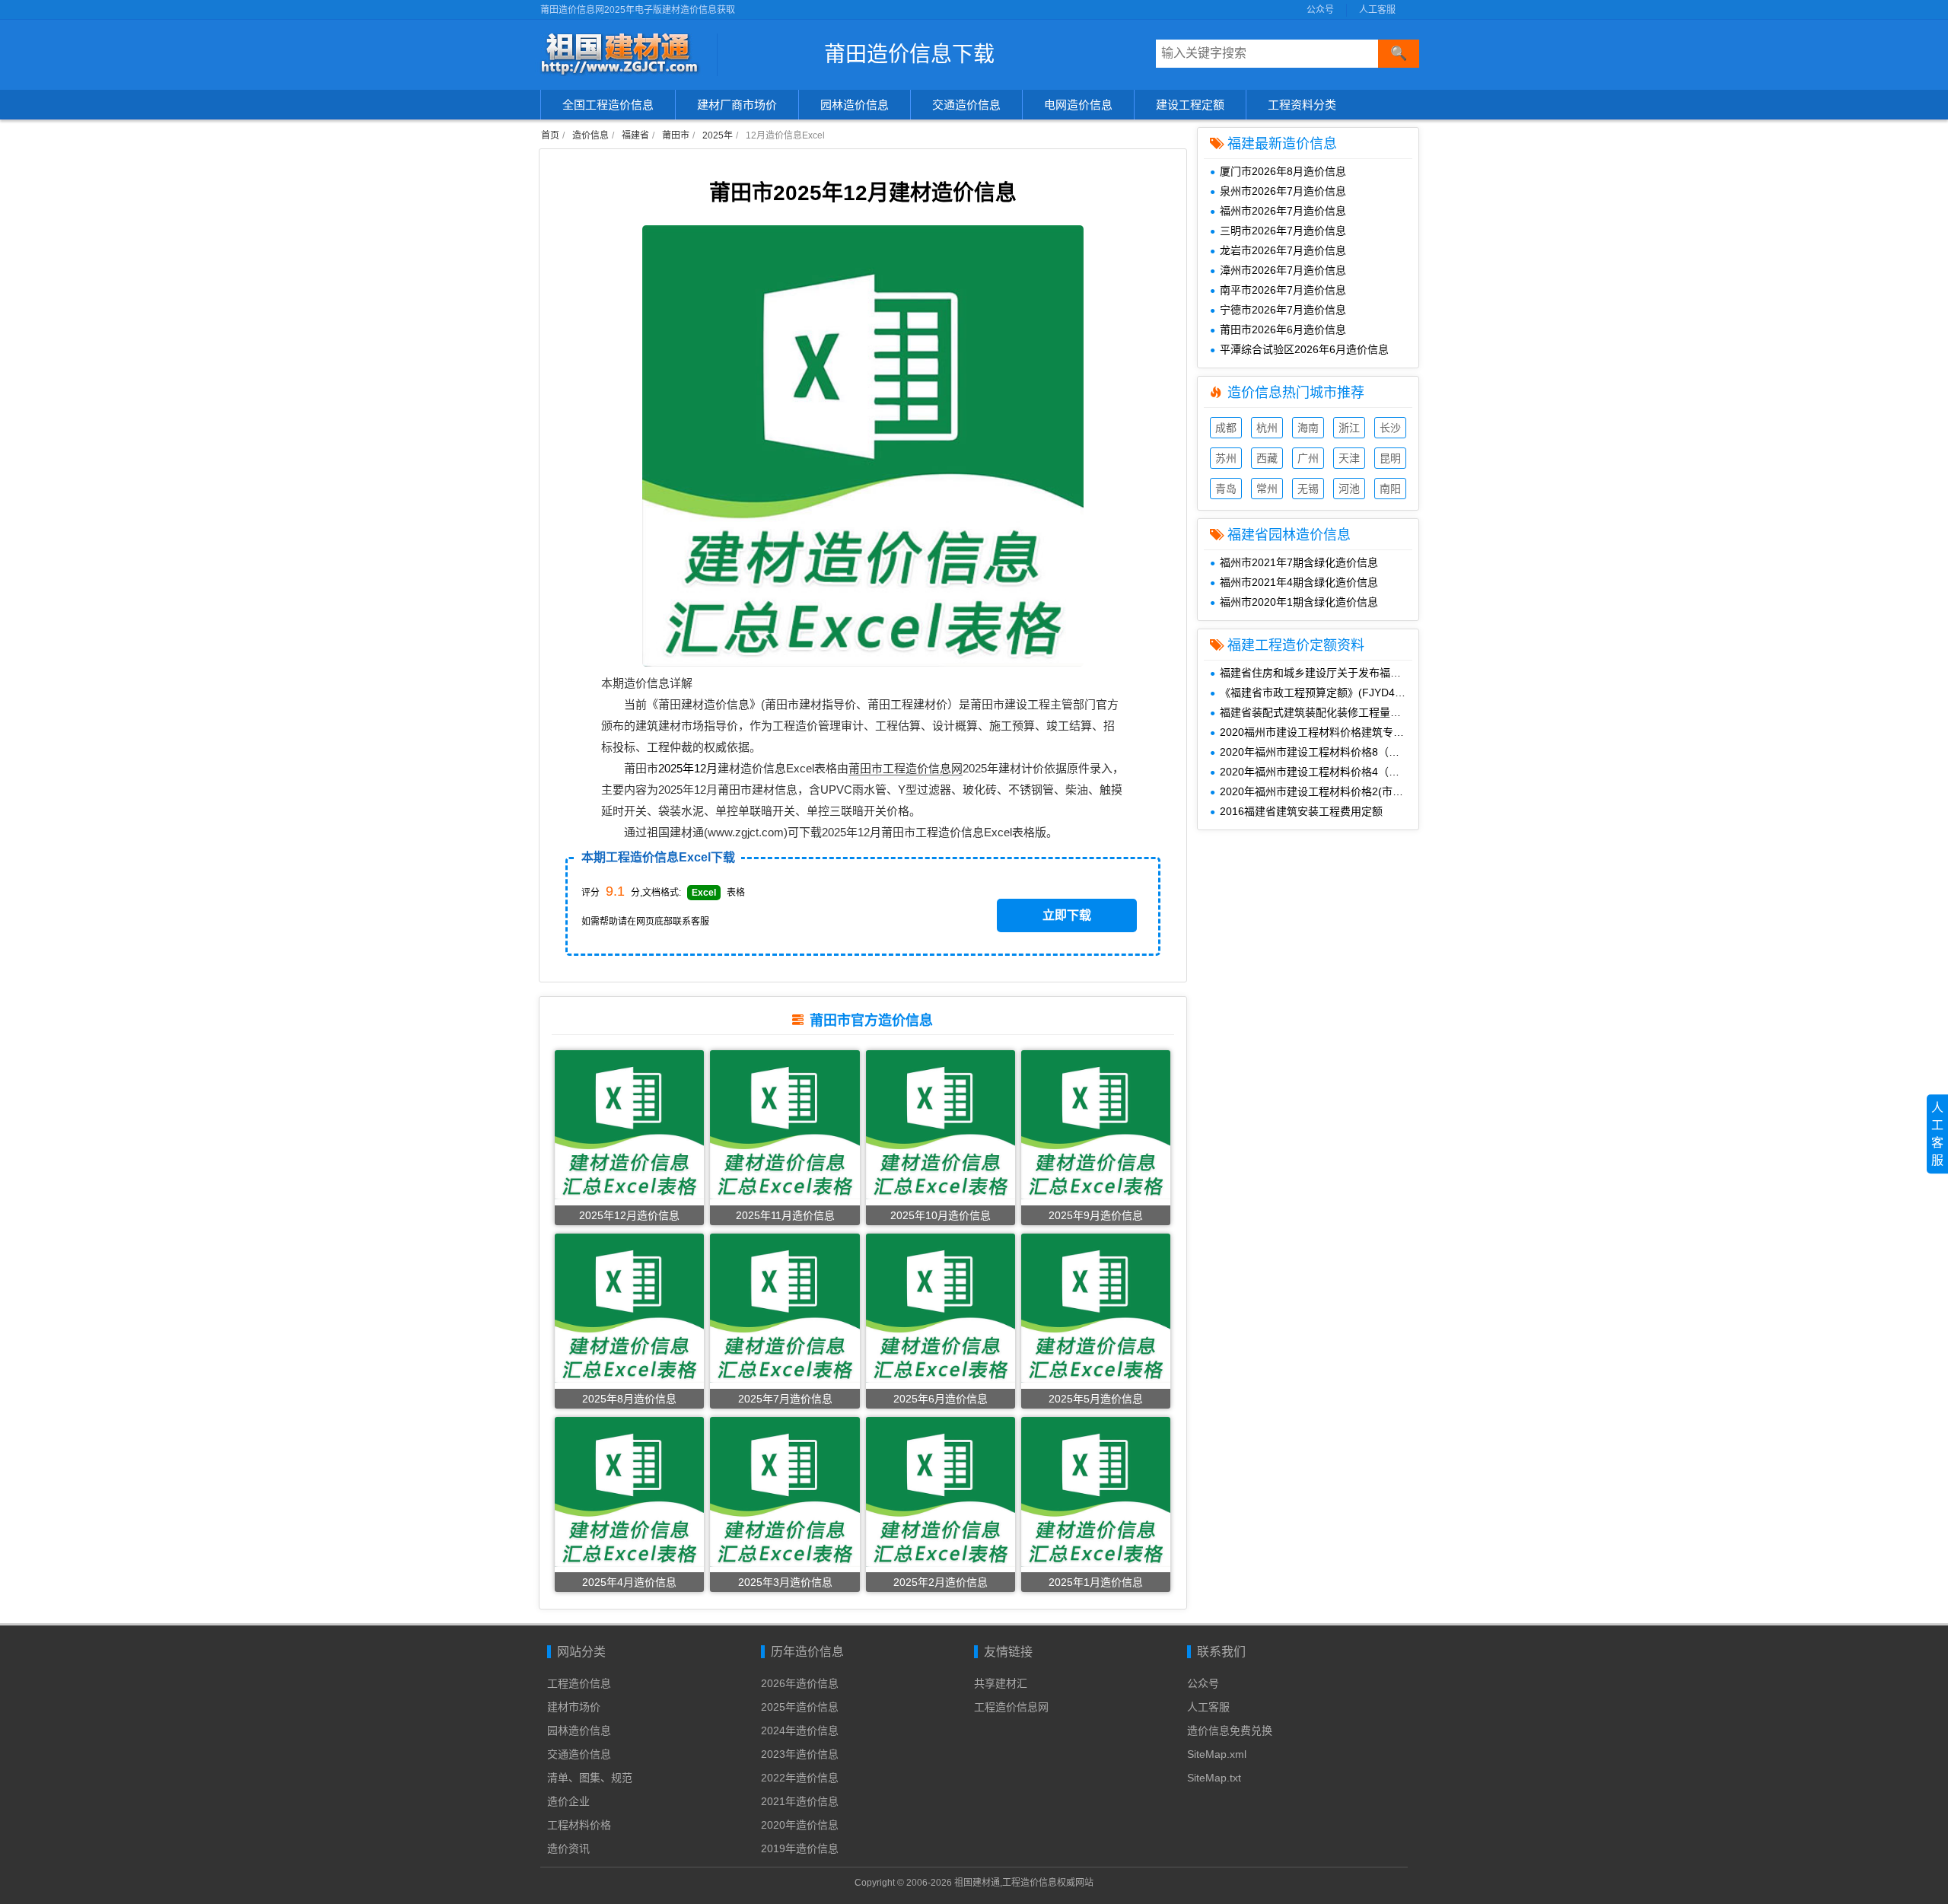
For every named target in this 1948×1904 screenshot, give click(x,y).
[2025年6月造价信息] (941, 1308)
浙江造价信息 (1349, 430)
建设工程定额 (1190, 105)
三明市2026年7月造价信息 (1283, 231)
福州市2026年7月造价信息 (1283, 211)
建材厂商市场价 (737, 105)
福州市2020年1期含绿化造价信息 (1299, 602)
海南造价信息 (1308, 430)
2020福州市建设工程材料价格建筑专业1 (1315, 732)
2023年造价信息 (800, 1754)
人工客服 (1377, 10)
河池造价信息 (1349, 490)
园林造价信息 (855, 105)
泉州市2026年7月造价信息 (1283, 191)
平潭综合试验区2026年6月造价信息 (1304, 349)
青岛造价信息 (1226, 490)
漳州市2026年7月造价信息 (1283, 270)
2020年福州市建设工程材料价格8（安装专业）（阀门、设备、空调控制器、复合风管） (1319, 752)
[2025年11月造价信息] (785, 1124)
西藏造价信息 (1267, 460)
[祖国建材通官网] (623, 55)
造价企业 (568, 1801)
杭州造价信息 (1267, 430)
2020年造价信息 (800, 1825)
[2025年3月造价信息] (785, 1492)
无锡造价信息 (1308, 490)
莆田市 (676, 135)
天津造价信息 (1349, 460)
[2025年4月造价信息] (629, 1492)
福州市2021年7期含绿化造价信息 (1299, 562)
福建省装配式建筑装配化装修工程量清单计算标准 (1319, 712)
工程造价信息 (579, 1683)
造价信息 (590, 135)
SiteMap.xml (1217, 1754)
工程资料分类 (1302, 105)
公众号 (1320, 10)
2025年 (718, 135)
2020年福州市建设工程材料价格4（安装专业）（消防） (1319, 772)
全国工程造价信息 (608, 105)
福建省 (635, 135)
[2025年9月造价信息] (1096, 1124)
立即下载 (1067, 915)
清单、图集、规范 (590, 1778)
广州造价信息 (1308, 460)
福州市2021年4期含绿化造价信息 (1299, 582)
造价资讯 (568, 1848)
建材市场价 (574, 1707)
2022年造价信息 (800, 1778)
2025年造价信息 (800, 1707)
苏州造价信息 (1226, 460)
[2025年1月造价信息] (1096, 1492)
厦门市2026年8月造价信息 (1283, 171)
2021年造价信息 (800, 1801)
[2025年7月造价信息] (785, 1308)
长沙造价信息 (1390, 430)
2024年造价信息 (800, 1730)
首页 (550, 135)
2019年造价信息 (800, 1848)
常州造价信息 (1267, 490)
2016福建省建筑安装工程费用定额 (1301, 811)
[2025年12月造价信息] (629, 1124)
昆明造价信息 (1390, 460)
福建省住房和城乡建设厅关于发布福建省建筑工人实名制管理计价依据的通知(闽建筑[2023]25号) (1319, 673)
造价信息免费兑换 (1230, 1730)
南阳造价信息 (1390, 490)
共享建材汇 (1001, 1683)
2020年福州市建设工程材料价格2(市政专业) (1319, 791)
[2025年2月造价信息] (941, 1492)
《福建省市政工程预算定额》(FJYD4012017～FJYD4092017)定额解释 (1319, 693)
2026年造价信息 (800, 1683)
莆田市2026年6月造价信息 (1283, 330)
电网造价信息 (1078, 105)
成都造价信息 (1226, 430)
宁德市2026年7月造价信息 (1283, 310)
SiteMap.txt (1214, 1778)
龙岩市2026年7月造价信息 (1283, 250)
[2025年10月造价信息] (941, 1124)
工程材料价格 (579, 1825)
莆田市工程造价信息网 (906, 768)
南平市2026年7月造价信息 (1283, 290)
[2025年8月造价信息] (629, 1308)
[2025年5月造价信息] (1096, 1308)
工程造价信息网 (1011, 1707)
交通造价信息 (966, 105)
